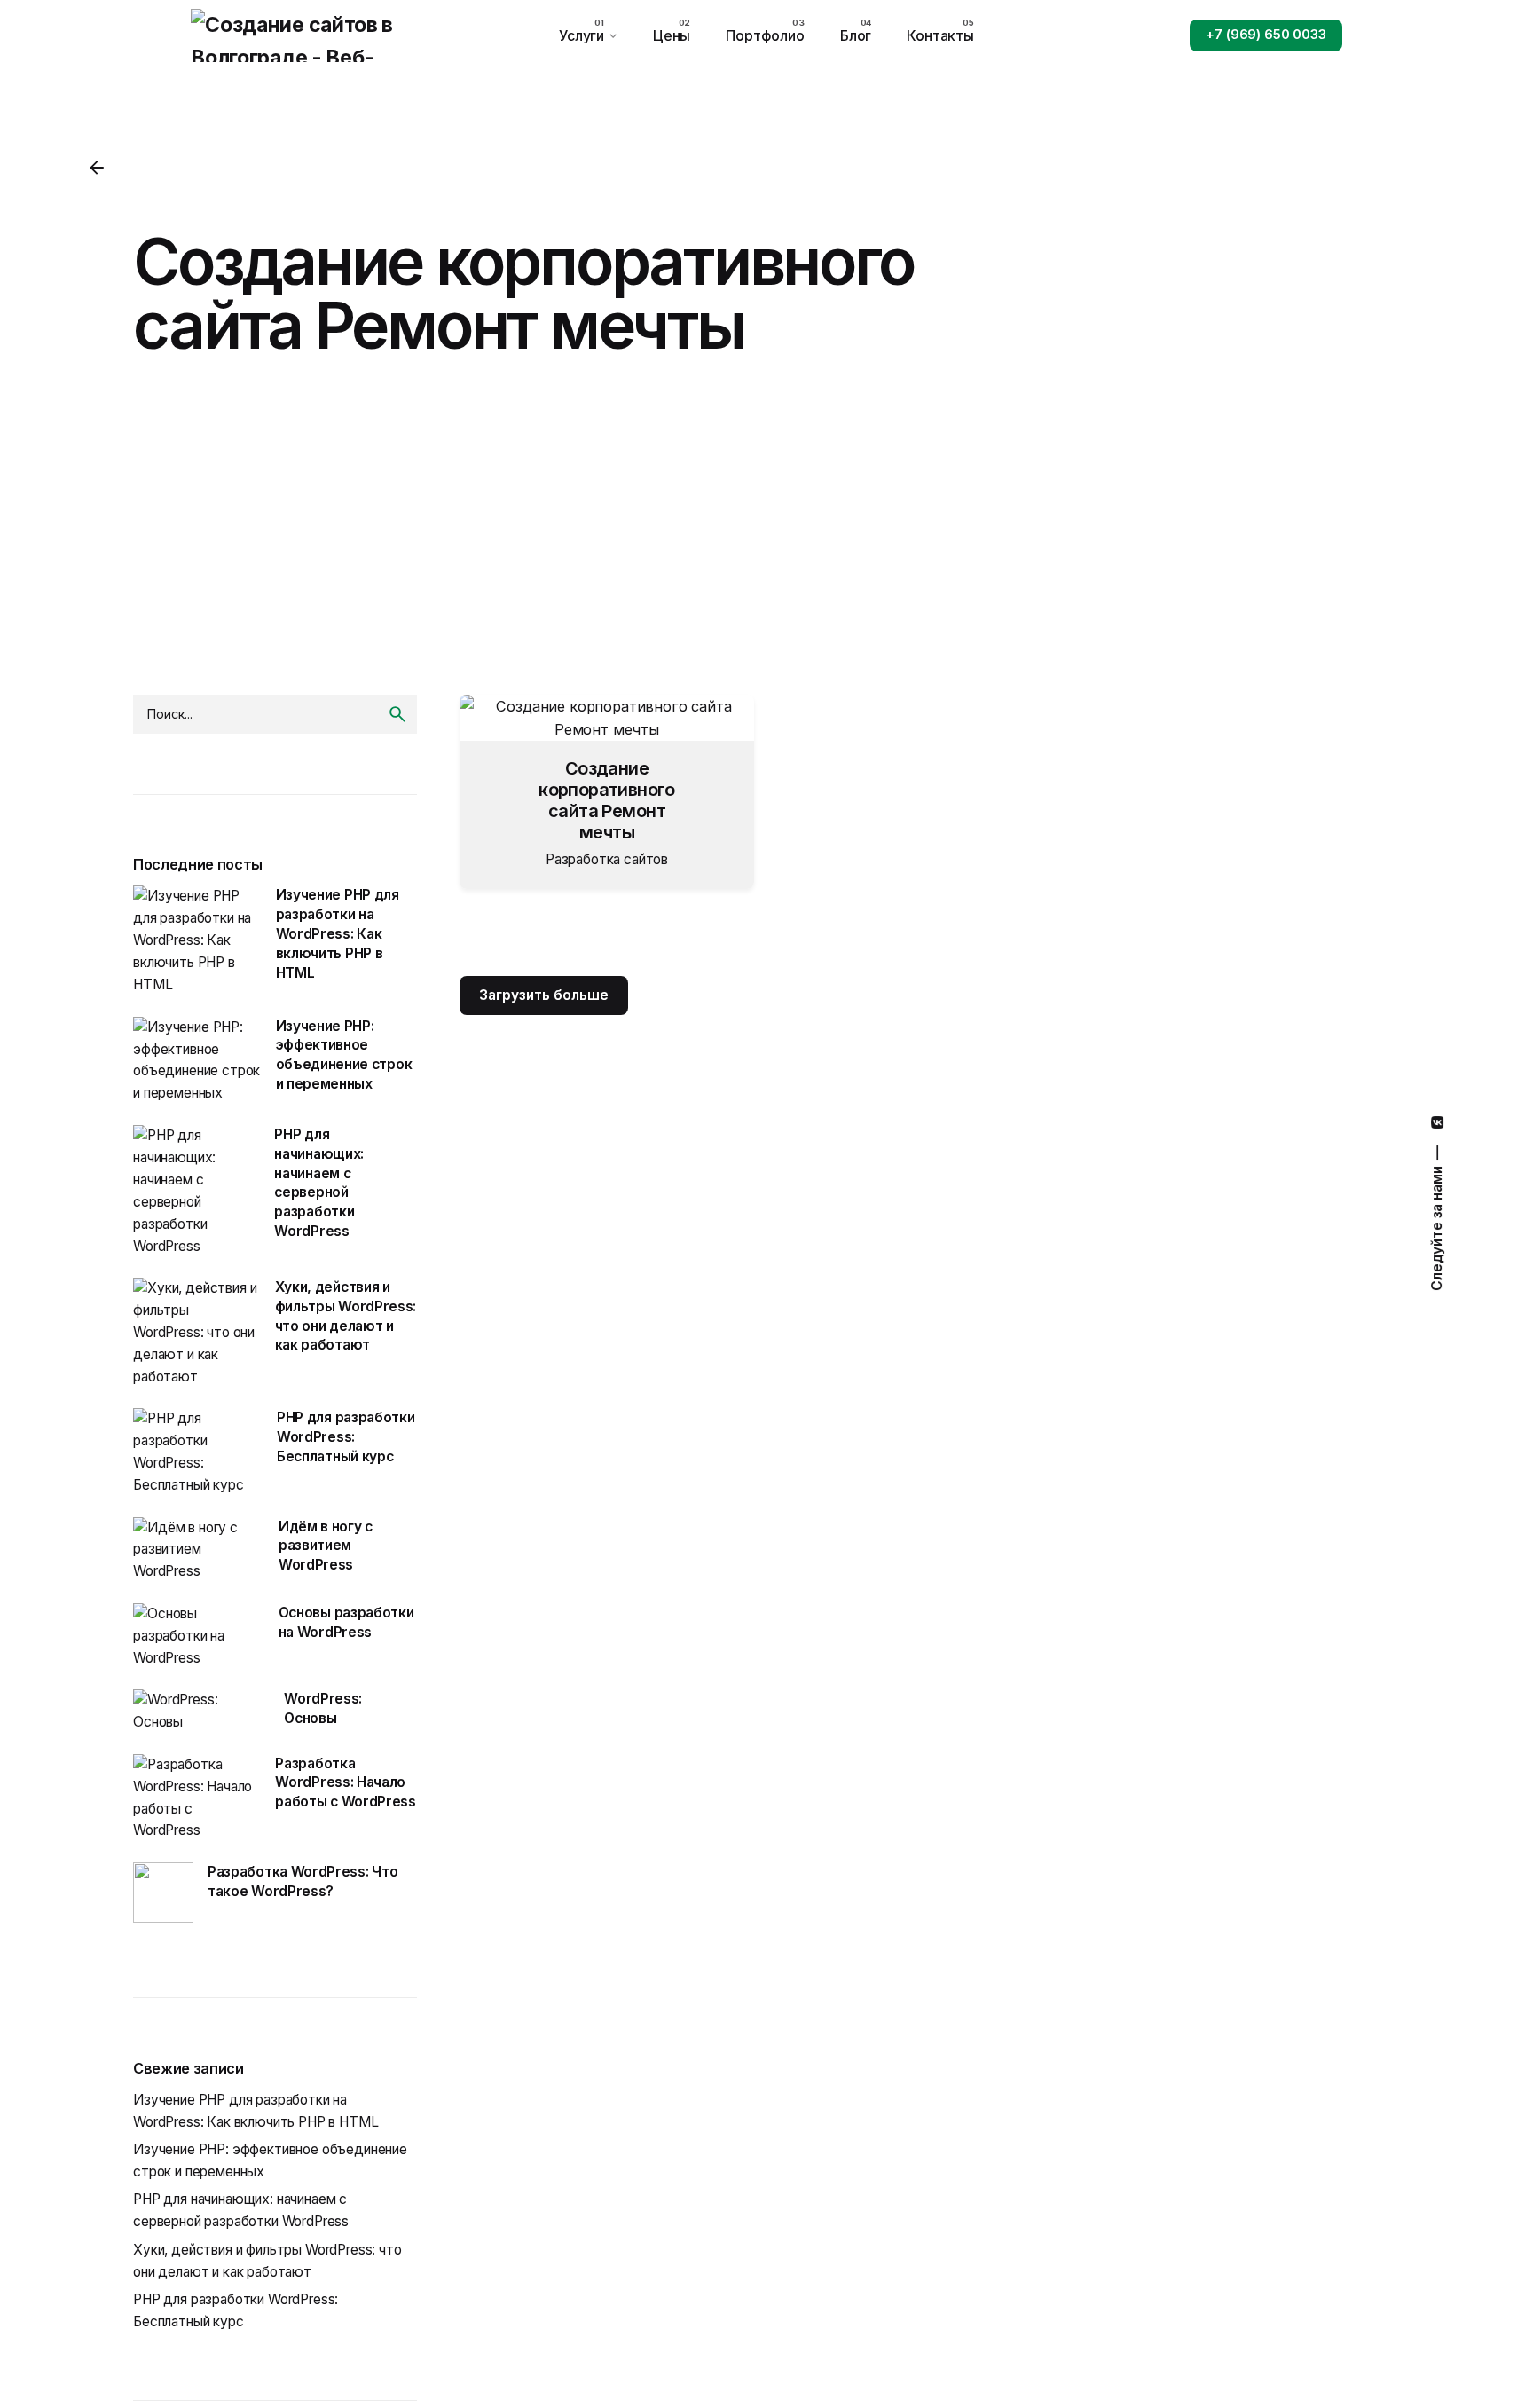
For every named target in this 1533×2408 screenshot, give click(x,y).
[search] (397, 714)
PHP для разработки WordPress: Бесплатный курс (346, 1437)
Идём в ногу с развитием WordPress (326, 1546)
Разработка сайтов (607, 859)
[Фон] (97, 168)
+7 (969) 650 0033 (1266, 35)
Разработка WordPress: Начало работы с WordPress (345, 1783)
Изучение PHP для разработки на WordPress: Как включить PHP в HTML (338, 933)
